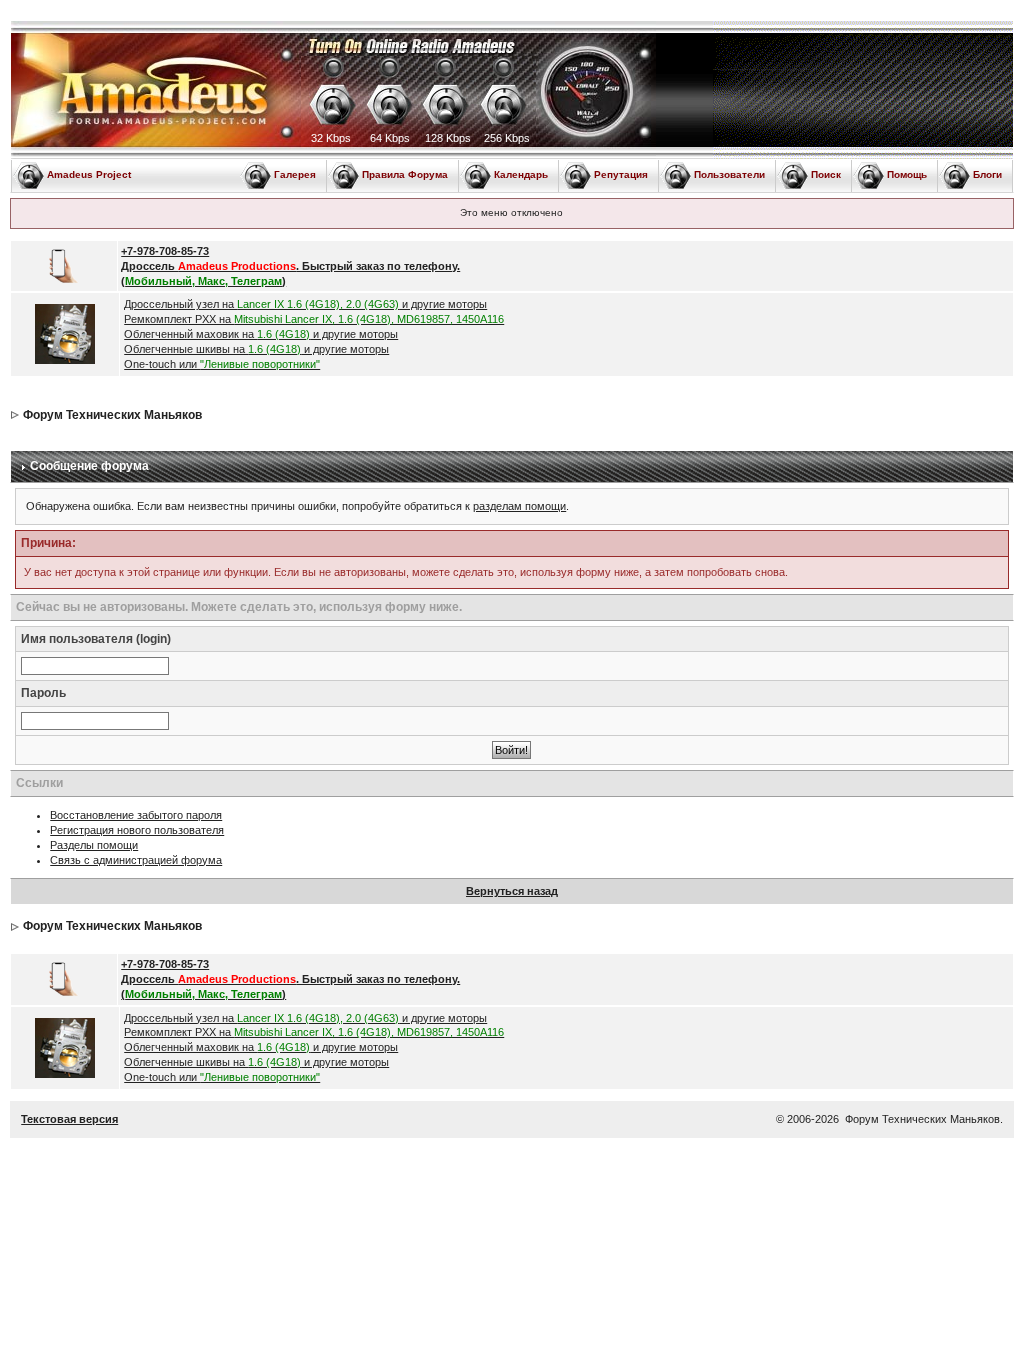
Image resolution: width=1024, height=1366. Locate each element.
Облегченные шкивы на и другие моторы (256, 349)
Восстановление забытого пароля (136, 815)
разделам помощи (519, 506)
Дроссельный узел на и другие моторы (305, 304)
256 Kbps (507, 138)
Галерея (295, 174)
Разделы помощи (94, 845)
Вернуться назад (512, 891)
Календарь (521, 174)
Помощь (907, 174)
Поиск (826, 174)
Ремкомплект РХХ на (314, 319)
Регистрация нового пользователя (137, 830)
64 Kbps (390, 138)
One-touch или (222, 364)
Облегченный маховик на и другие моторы (261, 334)
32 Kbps (331, 138)
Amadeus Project (89, 174)
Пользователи (729, 174)
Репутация (621, 174)
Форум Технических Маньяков (112, 415)
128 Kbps (448, 138)
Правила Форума (405, 174)
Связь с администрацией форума (136, 860)
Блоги (987, 174)
